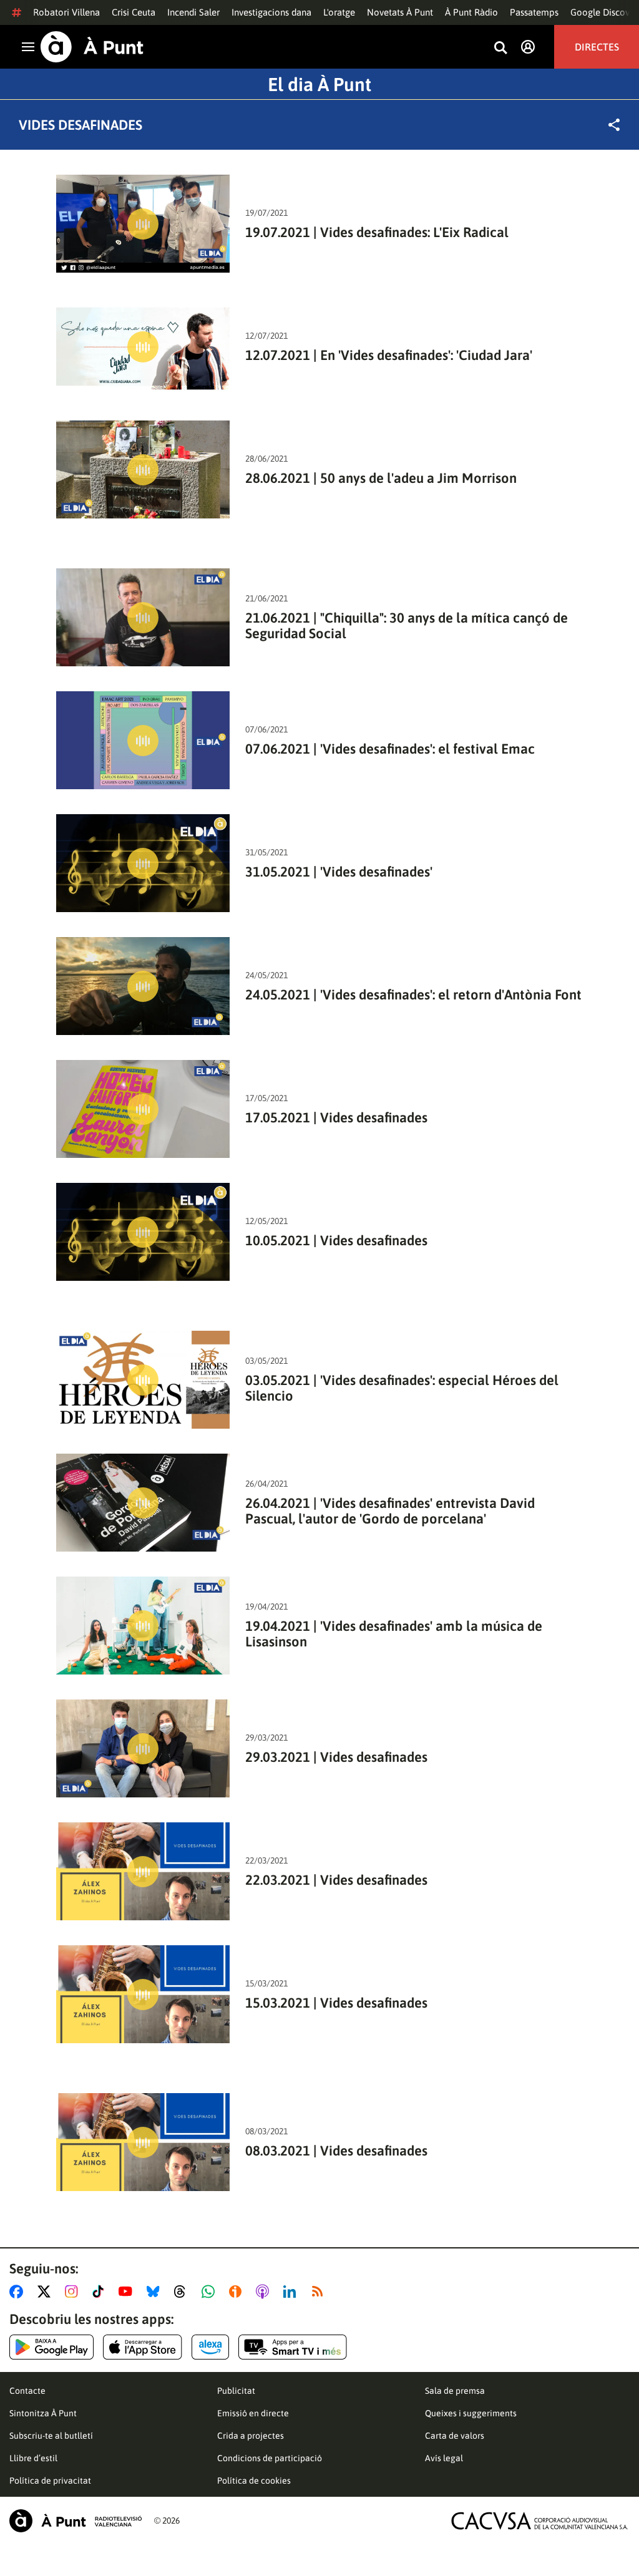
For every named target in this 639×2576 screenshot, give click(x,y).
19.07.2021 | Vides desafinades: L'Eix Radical (377, 232)
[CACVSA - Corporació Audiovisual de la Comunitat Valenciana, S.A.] (540, 2521)
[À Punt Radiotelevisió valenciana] (76, 2521)
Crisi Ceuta (134, 12)
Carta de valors (455, 2436)
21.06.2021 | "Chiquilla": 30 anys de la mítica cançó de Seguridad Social (407, 626)
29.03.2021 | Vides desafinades (336, 1757)
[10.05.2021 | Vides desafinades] (143, 1232)
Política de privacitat (50, 2481)
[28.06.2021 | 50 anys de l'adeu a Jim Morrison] (143, 469)
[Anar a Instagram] (74, 2292)
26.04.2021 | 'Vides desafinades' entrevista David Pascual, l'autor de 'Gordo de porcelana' (390, 1511)
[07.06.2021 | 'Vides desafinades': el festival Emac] (143, 740)
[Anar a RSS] (320, 2292)
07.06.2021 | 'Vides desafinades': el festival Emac (390, 749)
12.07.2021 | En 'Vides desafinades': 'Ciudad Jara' (389, 355)
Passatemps (534, 12)
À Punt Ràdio (471, 12)
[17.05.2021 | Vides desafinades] (143, 1109)
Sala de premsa (455, 2391)
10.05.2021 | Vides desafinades (336, 1241)
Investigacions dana (271, 12)
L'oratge (339, 12)
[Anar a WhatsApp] (211, 2292)
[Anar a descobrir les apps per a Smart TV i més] (293, 2347)
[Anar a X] (46, 2292)
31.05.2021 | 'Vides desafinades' (339, 872)
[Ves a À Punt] (92, 47)
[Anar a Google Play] (51, 2347)
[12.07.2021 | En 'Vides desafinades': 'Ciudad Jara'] (143, 347)
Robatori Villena (66, 12)
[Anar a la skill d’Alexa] (210, 2347)
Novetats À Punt (400, 12)
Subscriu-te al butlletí (51, 2436)
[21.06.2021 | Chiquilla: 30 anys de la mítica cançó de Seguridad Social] (143, 617)
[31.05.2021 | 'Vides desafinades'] (143, 863)
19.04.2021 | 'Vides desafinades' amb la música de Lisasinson (394, 1634)
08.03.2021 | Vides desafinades (336, 2151)
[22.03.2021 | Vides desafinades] (143, 1871)
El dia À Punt (319, 84)
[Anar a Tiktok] (101, 2292)
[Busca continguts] (500, 48)
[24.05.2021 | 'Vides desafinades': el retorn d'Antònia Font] (143, 986)
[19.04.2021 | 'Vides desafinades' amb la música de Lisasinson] (143, 1626)
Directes (597, 47)
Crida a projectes (251, 2436)
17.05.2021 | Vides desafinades (336, 1118)
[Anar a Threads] (183, 2292)
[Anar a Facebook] (19, 2292)
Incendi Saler (193, 12)
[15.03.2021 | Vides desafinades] (143, 1994)
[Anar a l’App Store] (143, 2347)
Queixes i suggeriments (471, 2413)
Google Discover (604, 12)
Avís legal (444, 2458)
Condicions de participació (270, 2458)
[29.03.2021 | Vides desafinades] (143, 1748)
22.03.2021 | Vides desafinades (336, 1880)
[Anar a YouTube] (128, 2292)
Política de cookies (254, 2481)
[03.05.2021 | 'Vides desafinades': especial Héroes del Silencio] (143, 1380)
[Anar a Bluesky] (156, 2292)
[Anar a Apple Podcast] (265, 2292)
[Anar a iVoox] (238, 2292)
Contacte (27, 2391)
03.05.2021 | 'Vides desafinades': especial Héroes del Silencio (402, 1388)
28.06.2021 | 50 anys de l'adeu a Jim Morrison (381, 478)
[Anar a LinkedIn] (292, 2292)
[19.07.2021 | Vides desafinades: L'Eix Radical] (143, 224)
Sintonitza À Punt (43, 2413)
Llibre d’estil (33, 2458)
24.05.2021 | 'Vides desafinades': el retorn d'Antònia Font (413, 995)
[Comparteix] (614, 125)
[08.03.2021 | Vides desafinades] (143, 2142)
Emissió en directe (253, 2413)
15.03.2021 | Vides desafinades (336, 2003)
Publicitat (236, 2391)
